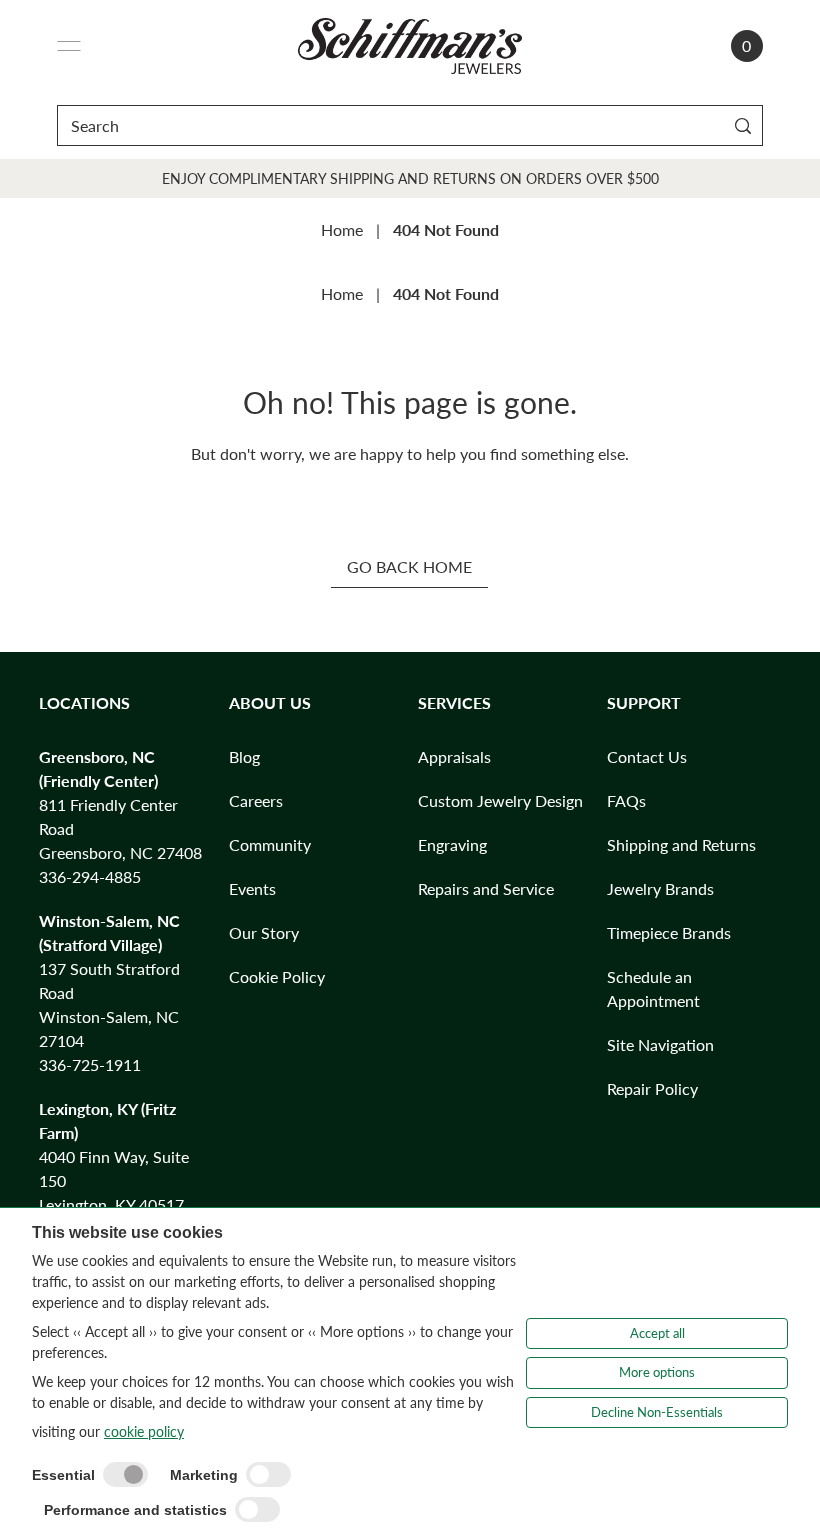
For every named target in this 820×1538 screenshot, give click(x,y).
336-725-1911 (90, 1064)
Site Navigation (660, 1044)
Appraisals (454, 756)
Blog (244, 756)
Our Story (264, 932)
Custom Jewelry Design (500, 800)
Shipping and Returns (681, 844)
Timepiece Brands (669, 932)
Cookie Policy (277, 976)
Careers (256, 800)
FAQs (626, 800)
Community (270, 844)
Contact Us (647, 756)
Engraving (452, 844)
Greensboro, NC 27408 (120, 852)
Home (342, 229)
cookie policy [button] (144, 1431)
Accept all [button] (657, 1333)
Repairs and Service (486, 888)
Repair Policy (652, 1088)
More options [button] (657, 1372)
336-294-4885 (90, 876)
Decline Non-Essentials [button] (657, 1412)
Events (252, 888)
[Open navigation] (69, 46)
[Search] (743, 125)
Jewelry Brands (660, 888)
